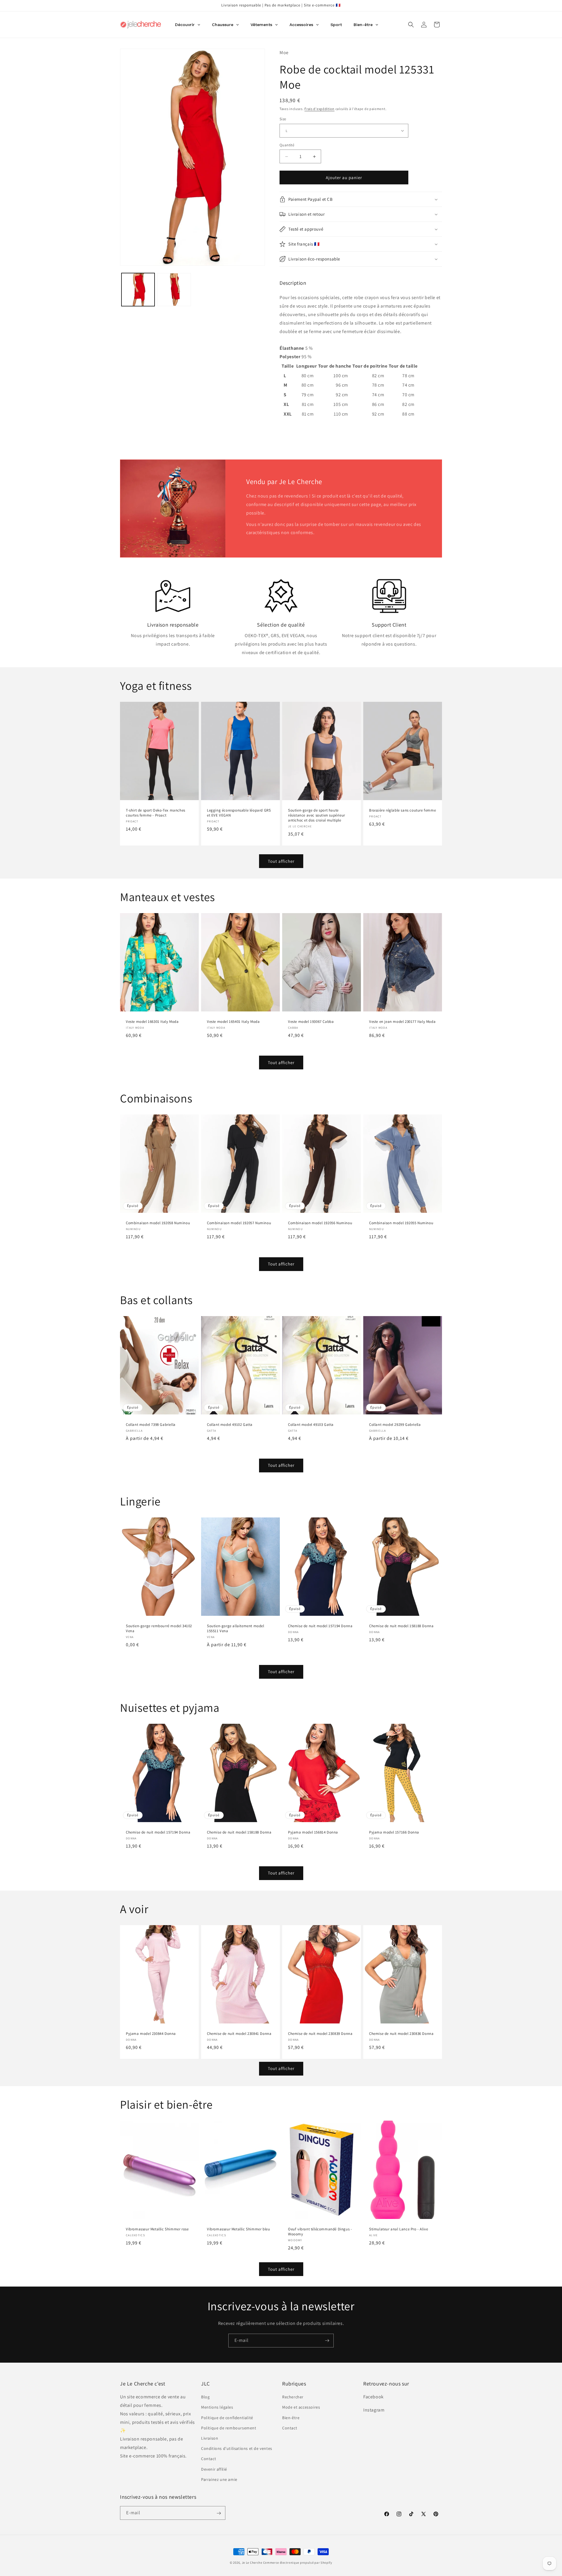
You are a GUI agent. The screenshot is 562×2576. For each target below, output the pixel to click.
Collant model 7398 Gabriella (151, 1425)
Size (283, 119)
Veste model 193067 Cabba (311, 1022)
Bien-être (291, 2418)
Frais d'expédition (319, 109)
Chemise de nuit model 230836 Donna (401, 2034)
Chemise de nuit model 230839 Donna (320, 2034)
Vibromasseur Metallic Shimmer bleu (238, 2229)
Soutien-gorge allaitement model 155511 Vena (236, 1629)
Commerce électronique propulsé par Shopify (298, 2563)
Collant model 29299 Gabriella (395, 1425)
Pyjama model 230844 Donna (151, 2034)
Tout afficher (281, 861)
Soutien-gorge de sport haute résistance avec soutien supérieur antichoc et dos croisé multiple (317, 816)
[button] (411, 25)
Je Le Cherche (252, 2563)
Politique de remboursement (229, 2428)
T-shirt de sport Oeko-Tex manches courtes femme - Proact (156, 813)
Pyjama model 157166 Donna (394, 1832)
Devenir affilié (214, 2469)
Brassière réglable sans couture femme (402, 811)
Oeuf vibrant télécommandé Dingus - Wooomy (320, 2232)
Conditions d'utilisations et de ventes (237, 2448)
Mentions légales (217, 2407)
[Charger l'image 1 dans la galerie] (138, 290)
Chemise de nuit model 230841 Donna (239, 2034)
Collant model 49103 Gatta (311, 1425)
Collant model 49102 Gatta (230, 1425)
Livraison (210, 2438)
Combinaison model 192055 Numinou (401, 1223)
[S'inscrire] (327, 2341)
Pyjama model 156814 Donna (313, 1832)
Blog (205, 2397)
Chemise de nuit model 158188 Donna (401, 1626)
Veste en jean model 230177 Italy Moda (402, 1022)
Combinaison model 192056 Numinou (320, 1223)
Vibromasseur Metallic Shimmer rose (157, 2229)
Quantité (287, 145)
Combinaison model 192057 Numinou (239, 1223)
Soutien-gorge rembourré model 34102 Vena (159, 1629)
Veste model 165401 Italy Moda (233, 1022)
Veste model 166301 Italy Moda (152, 1022)
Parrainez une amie (219, 2479)
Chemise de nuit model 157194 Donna (320, 1626)
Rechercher (293, 2397)
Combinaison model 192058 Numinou (158, 1223)
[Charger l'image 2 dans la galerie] (174, 290)
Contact (209, 2459)
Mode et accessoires (301, 2407)
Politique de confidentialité (227, 2418)
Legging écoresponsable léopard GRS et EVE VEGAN (239, 813)
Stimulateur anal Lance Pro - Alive (399, 2229)
